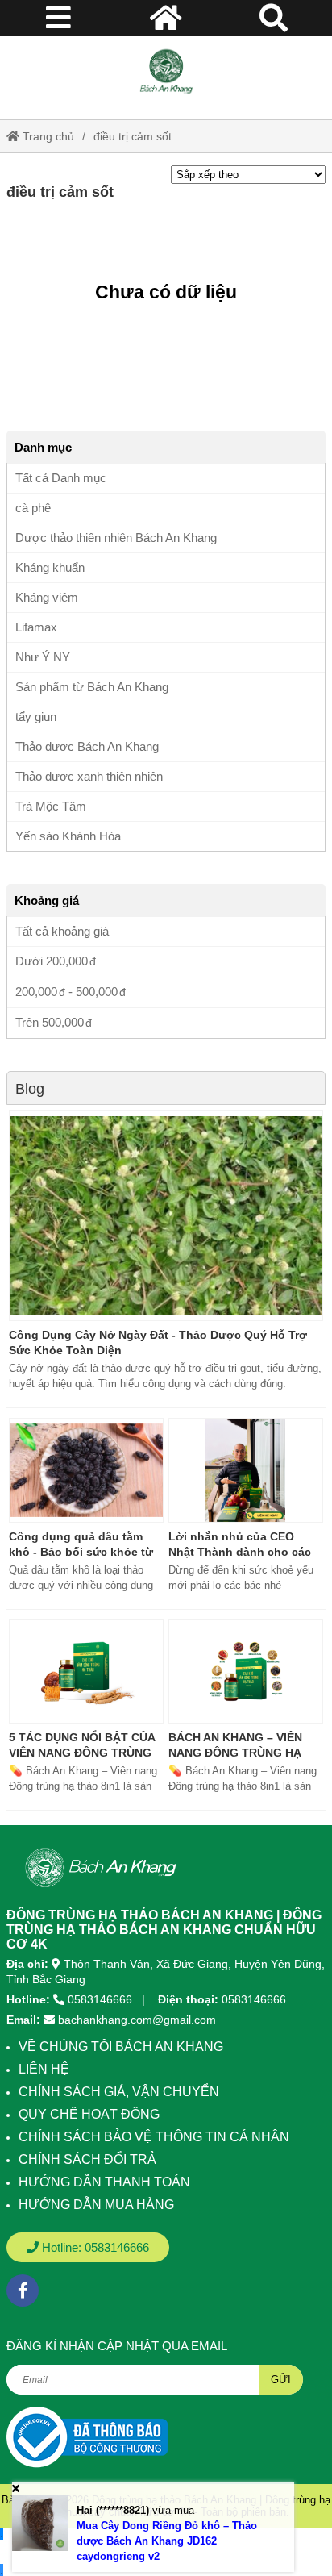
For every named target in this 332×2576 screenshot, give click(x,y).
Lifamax (36, 627)
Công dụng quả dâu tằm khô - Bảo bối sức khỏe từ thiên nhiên (81, 1552)
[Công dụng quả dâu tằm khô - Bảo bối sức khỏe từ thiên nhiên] (86, 1470)
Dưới (52, 961)
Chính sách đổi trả (87, 2159)
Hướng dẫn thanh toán (104, 2182)
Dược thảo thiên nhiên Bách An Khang (116, 538)
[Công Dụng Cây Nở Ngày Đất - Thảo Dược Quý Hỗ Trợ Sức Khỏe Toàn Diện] (166, 1215)
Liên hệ (44, 2069)
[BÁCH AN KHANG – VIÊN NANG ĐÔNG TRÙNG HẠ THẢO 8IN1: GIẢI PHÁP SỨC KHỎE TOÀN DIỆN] (246, 1672)
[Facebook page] (23, 2290)
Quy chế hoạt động (89, 2114)
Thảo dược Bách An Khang (87, 746)
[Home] (166, 72)
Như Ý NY (43, 657)
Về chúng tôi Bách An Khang (121, 2047)
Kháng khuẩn (50, 567)
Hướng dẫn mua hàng (96, 2205)
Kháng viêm (47, 597)
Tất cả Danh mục (61, 478)
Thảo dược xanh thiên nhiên (89, 776)
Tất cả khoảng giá (62, 931)
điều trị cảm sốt (133, 136)
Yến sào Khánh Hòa (68, 836)
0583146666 (100, 1999)
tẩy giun (36, 717)
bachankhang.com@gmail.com (137, 2020)
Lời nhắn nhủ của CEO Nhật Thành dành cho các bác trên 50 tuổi (240, 1552)
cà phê (33, 508)
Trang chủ (47, 136)
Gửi (281, 2380)
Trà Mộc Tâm (51, 806)
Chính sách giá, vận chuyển (119, 2092)
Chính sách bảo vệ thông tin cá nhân (154, 2137)
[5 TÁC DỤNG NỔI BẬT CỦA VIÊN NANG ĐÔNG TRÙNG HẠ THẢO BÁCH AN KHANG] (86, 1672)
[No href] (87, 2437)
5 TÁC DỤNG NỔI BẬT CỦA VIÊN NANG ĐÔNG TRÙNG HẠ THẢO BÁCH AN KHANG (84, 1753)
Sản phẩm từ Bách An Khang (92, 687)
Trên (50, 1022)
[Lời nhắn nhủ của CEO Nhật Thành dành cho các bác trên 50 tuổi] (246, 1470)
